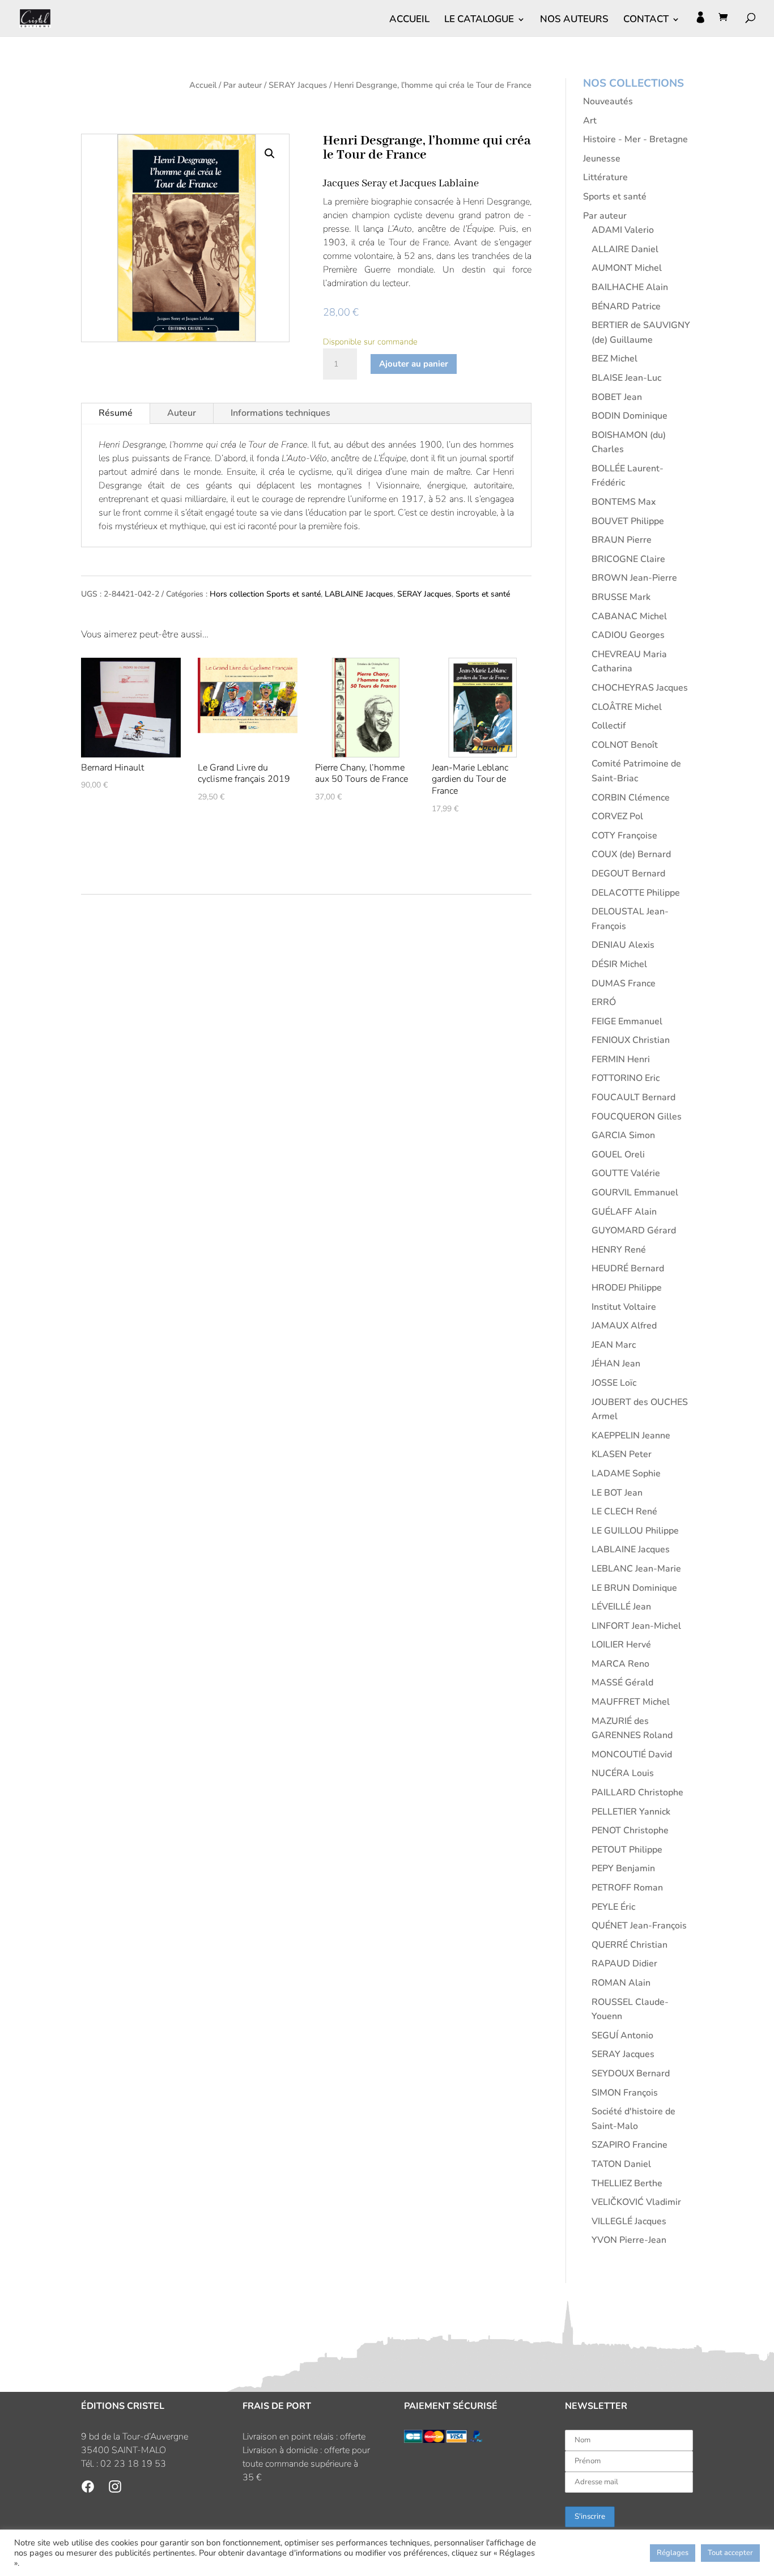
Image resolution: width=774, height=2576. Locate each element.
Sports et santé (483, 594)
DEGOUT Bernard (628, 874)
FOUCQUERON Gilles (637, 1117)
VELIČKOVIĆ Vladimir (636, 2202)
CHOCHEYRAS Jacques (640, 688)
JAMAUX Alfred (624, 1326)
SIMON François (625, 2093)
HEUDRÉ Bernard (628, 1268)
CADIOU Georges (628, 635)
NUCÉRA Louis (623, 1773)
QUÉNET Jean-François (639, 1926)
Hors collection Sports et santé (265, 594)
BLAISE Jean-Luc (626, 378)
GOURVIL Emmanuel (635, 1193)
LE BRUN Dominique (634, 1588)
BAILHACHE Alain (630, 287)
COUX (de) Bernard (631, 854)
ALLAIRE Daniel (625, 249)
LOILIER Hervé (621, 1645)
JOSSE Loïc (614, 1383)
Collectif (609, 726)
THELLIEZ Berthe (627, 2183)
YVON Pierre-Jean (629, 2240)
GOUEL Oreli (618, 1155)
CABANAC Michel (629, 616)
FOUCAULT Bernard (633, 1097)
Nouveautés (608, 101)
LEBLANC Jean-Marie (636, 1569)
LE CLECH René (624, 1511)
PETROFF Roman (627, 1888)
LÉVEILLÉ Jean (621, 1607)
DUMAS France (624, 983)
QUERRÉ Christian (630, 1945)
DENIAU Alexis (623, 945)
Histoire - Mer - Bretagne (635, 139)
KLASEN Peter (622, 1454)
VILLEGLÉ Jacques (629, 2221)
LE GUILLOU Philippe (635, 1531)
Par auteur (243, 85)
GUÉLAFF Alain (624, 1212)
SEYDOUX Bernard (631, 2073)
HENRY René (619, 1250)
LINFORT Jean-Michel (636, 1626)
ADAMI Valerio (623, 230)
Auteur (182, 413)
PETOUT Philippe (627, 1850)
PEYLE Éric (613, 1907)
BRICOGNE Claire (628, 559)
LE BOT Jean (617, 1493)
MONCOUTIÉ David (632, 1755)
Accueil (203, 85)
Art (590, 121)
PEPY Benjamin (623, 1868)
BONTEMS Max (624, 502)
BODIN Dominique (630, 416)
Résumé (116, 413)
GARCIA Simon (623, 1135)
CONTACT (646, 20)
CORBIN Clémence (631, 798)
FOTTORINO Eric (626, 1078)
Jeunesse (602, 159)
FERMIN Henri (621, 1059)
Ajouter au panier (414, 364)
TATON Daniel (621, 2164)
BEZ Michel (614, 359)
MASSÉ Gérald (622, 1683)
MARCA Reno (620, 1664)
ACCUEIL (409, 20)
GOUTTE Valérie (626, 1173)
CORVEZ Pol (617, 816)
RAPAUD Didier (624, 1964)
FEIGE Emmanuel (627, 1021)
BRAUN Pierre (622, 540)
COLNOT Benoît (625, 745)
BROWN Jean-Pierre (634, 578)
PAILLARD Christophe (637, 1792)
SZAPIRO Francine (630, 2145)
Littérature (605, 177)
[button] (270, 154)
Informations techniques (280, 413)
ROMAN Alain (621, 1983)
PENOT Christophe (630, 1830)
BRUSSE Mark (621, 597)
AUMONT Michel (627, 268)
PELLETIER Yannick (631, 1812)
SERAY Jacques (298, 85)
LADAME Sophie (626, 1474)
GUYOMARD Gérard (634, 1230)
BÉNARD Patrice (626, 306)
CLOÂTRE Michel (627, 707)
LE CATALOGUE (479, 20)
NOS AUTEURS (574, 20)
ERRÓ (604, 1002)
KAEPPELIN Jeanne (631, 1436)
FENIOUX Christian (631, 1040)
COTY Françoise (624, 836)
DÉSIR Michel (619, 964)
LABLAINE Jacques (359, 594)
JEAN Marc (614, 1345)
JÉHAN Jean (616, 1364)
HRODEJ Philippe (627, 1288)
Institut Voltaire (624, 1307)
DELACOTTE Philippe (636, 893)
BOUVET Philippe (628, 521)
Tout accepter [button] (730, 2553)
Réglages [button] (673, 2553)
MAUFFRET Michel (631, 1702)
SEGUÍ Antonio (622, 2036)
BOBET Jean (617, 397)
